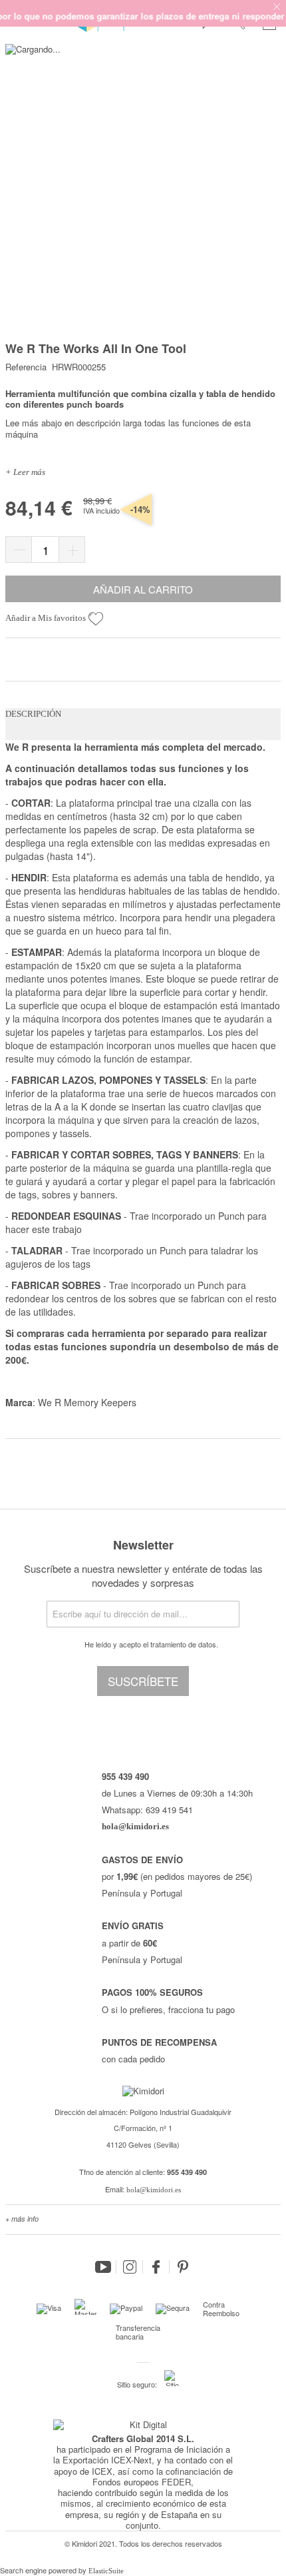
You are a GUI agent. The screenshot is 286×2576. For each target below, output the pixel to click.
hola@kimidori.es (154, 2190)
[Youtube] (103, 2267)
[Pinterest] (183, 2267)
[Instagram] (130, 2267)
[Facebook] (156, 2267)
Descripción (33, 714)
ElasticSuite (106, 2571)
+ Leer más (25, 472)
